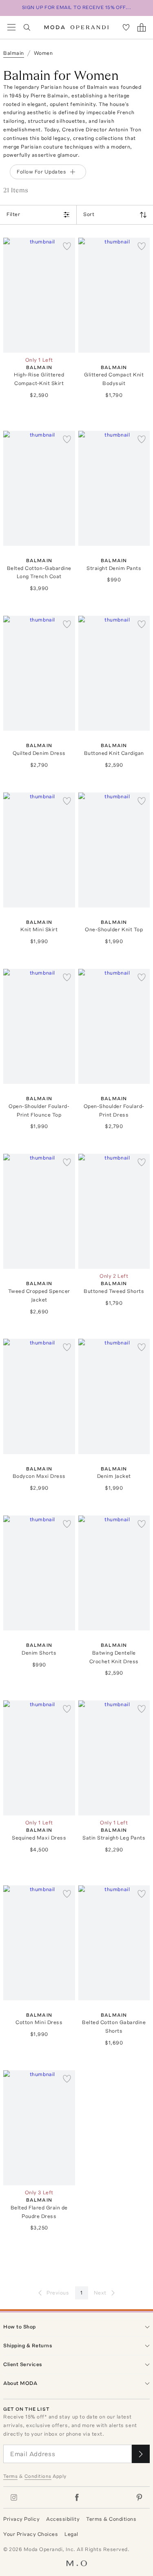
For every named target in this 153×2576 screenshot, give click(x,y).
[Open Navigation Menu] (11, 27)
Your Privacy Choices (31, 2534)
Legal (71, 2534)
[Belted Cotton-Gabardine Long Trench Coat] (39, 488)
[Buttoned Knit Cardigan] (114, 673)
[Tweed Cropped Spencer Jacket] (39, 1211)
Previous (58, 2293)
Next (100, 2293)
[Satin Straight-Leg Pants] (114, 1758)
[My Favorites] (126, 27)
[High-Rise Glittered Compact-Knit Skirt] (39, 295)
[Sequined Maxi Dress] (39, 1758)
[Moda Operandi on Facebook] (77, 2497)
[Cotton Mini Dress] (39, 1943)
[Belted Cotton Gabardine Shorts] (114, 1943)
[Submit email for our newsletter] (141, 2454)
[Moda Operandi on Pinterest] (139, 2497)
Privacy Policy (21, 2519)
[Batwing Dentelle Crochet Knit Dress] (114, 1573)
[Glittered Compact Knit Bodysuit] (114, 295)
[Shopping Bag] (142, 27)
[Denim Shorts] (39, 1573)
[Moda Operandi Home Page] (76, 27)
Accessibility (63, 2519)
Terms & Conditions (111, 2519)
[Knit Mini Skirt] (39, 850)
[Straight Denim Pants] (114, 488)
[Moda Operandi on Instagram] (14, 2497)
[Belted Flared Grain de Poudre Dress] (39, 2128)
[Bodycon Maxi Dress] (39, 1396)
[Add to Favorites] (67, 246)
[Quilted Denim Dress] (39, 673)
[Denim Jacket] (114, 1396)
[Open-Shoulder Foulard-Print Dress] (114, 1026)
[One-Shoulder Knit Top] (114, 850)
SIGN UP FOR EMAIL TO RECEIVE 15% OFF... (77, 7)
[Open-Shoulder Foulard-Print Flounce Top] (39, 1026)
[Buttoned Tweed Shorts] (114, 1211)
